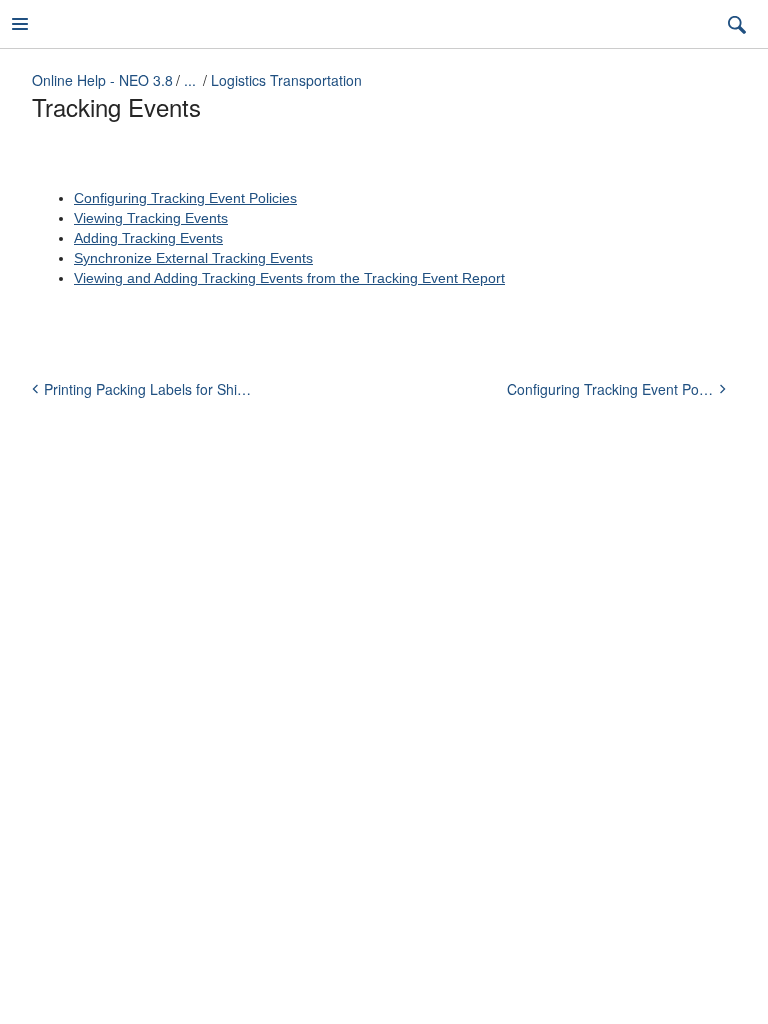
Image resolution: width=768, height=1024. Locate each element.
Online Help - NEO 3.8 (102, 80)
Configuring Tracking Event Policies (185, 198)
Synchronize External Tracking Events (193, 258)
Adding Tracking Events (148, 238)
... (190, 80)
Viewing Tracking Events (151, 218)
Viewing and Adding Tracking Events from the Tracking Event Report (289, 278)
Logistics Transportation (286, 80)
